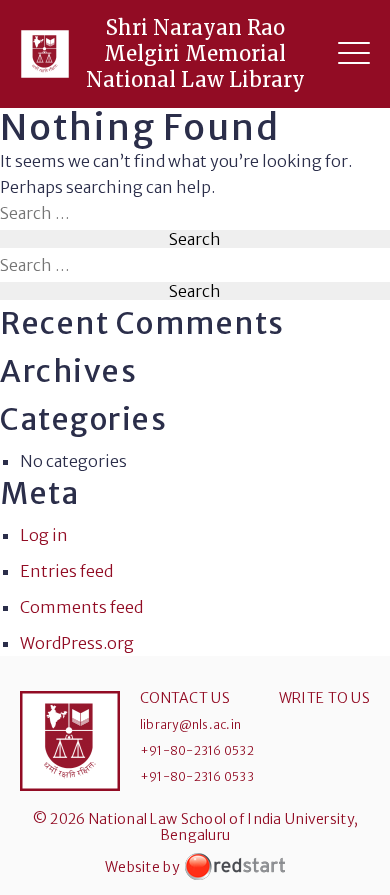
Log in (44, 535)
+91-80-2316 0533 (197, 776)
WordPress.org (77, 643)
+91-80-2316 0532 (197, 750)
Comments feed (81, 607)
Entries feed (66, 571)
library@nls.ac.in (190, 724)
